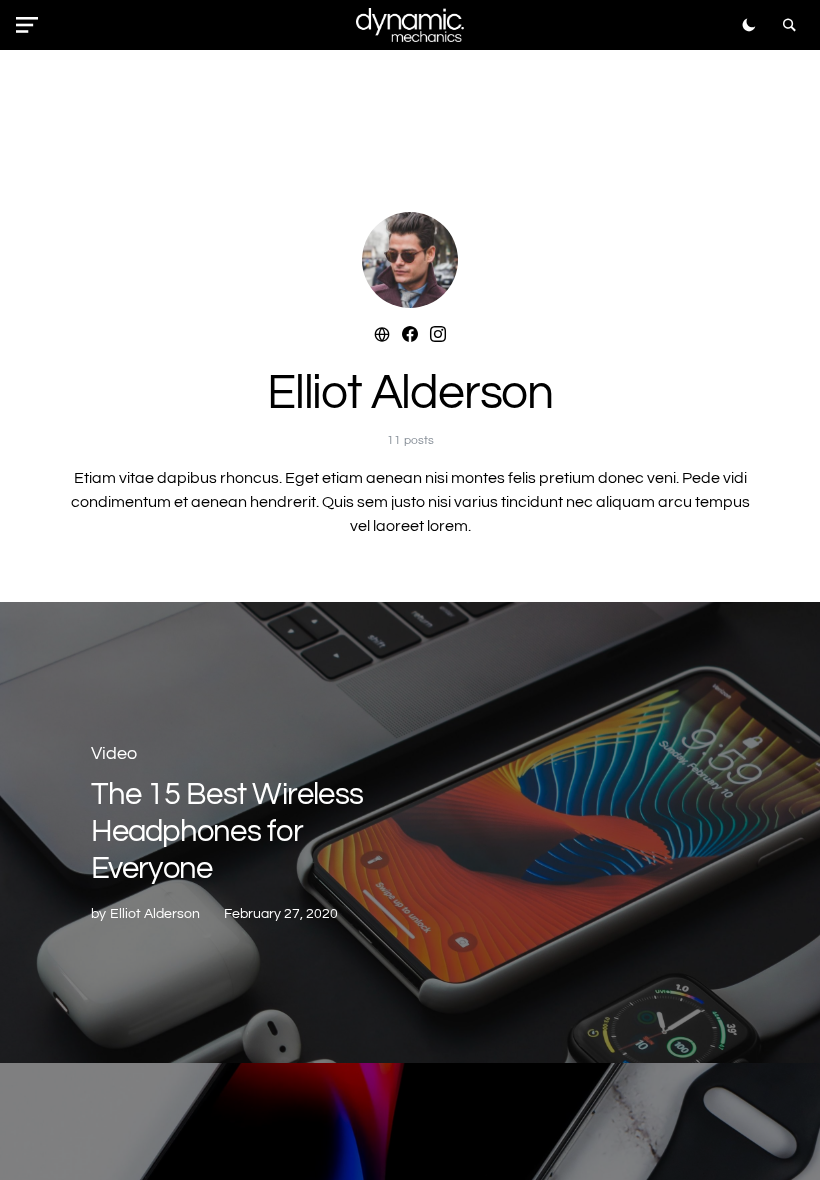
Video (114, 753)
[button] (31, 25)
